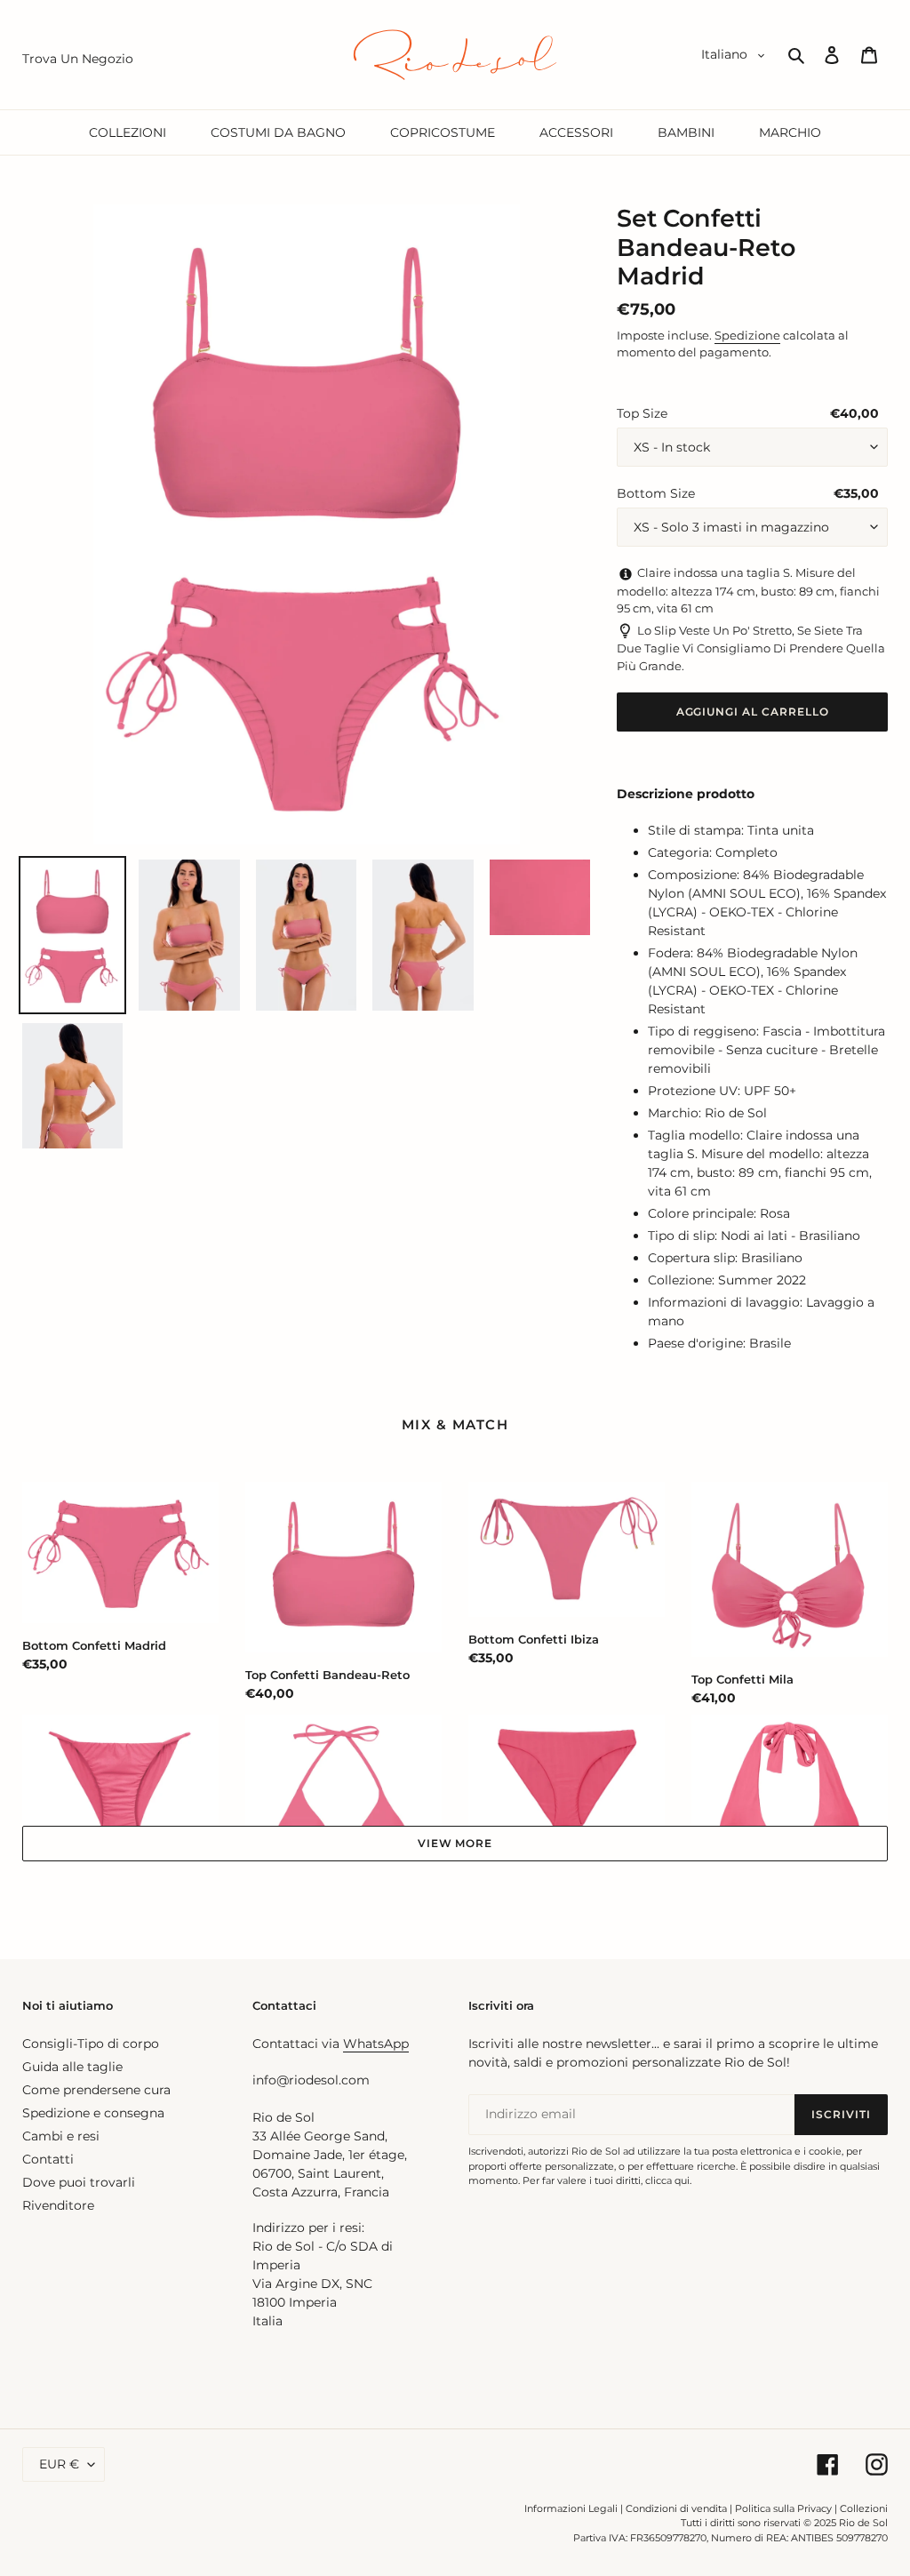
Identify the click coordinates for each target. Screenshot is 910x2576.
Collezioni (864, 2508)
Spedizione (747, 335)
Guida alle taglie (72, 2067)
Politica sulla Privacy (785, 2508)
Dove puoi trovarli (79, 2182)
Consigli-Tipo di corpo (91, 2044)
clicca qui (667, 2180)
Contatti (48, 2159)
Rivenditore (58, 2205)
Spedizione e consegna (93, 2113)
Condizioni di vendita (676, 2508)
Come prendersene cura (96, 2090)
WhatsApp (376, 2044)
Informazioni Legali (571, 2508)
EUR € (59, 2464)
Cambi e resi (61, 2136)
